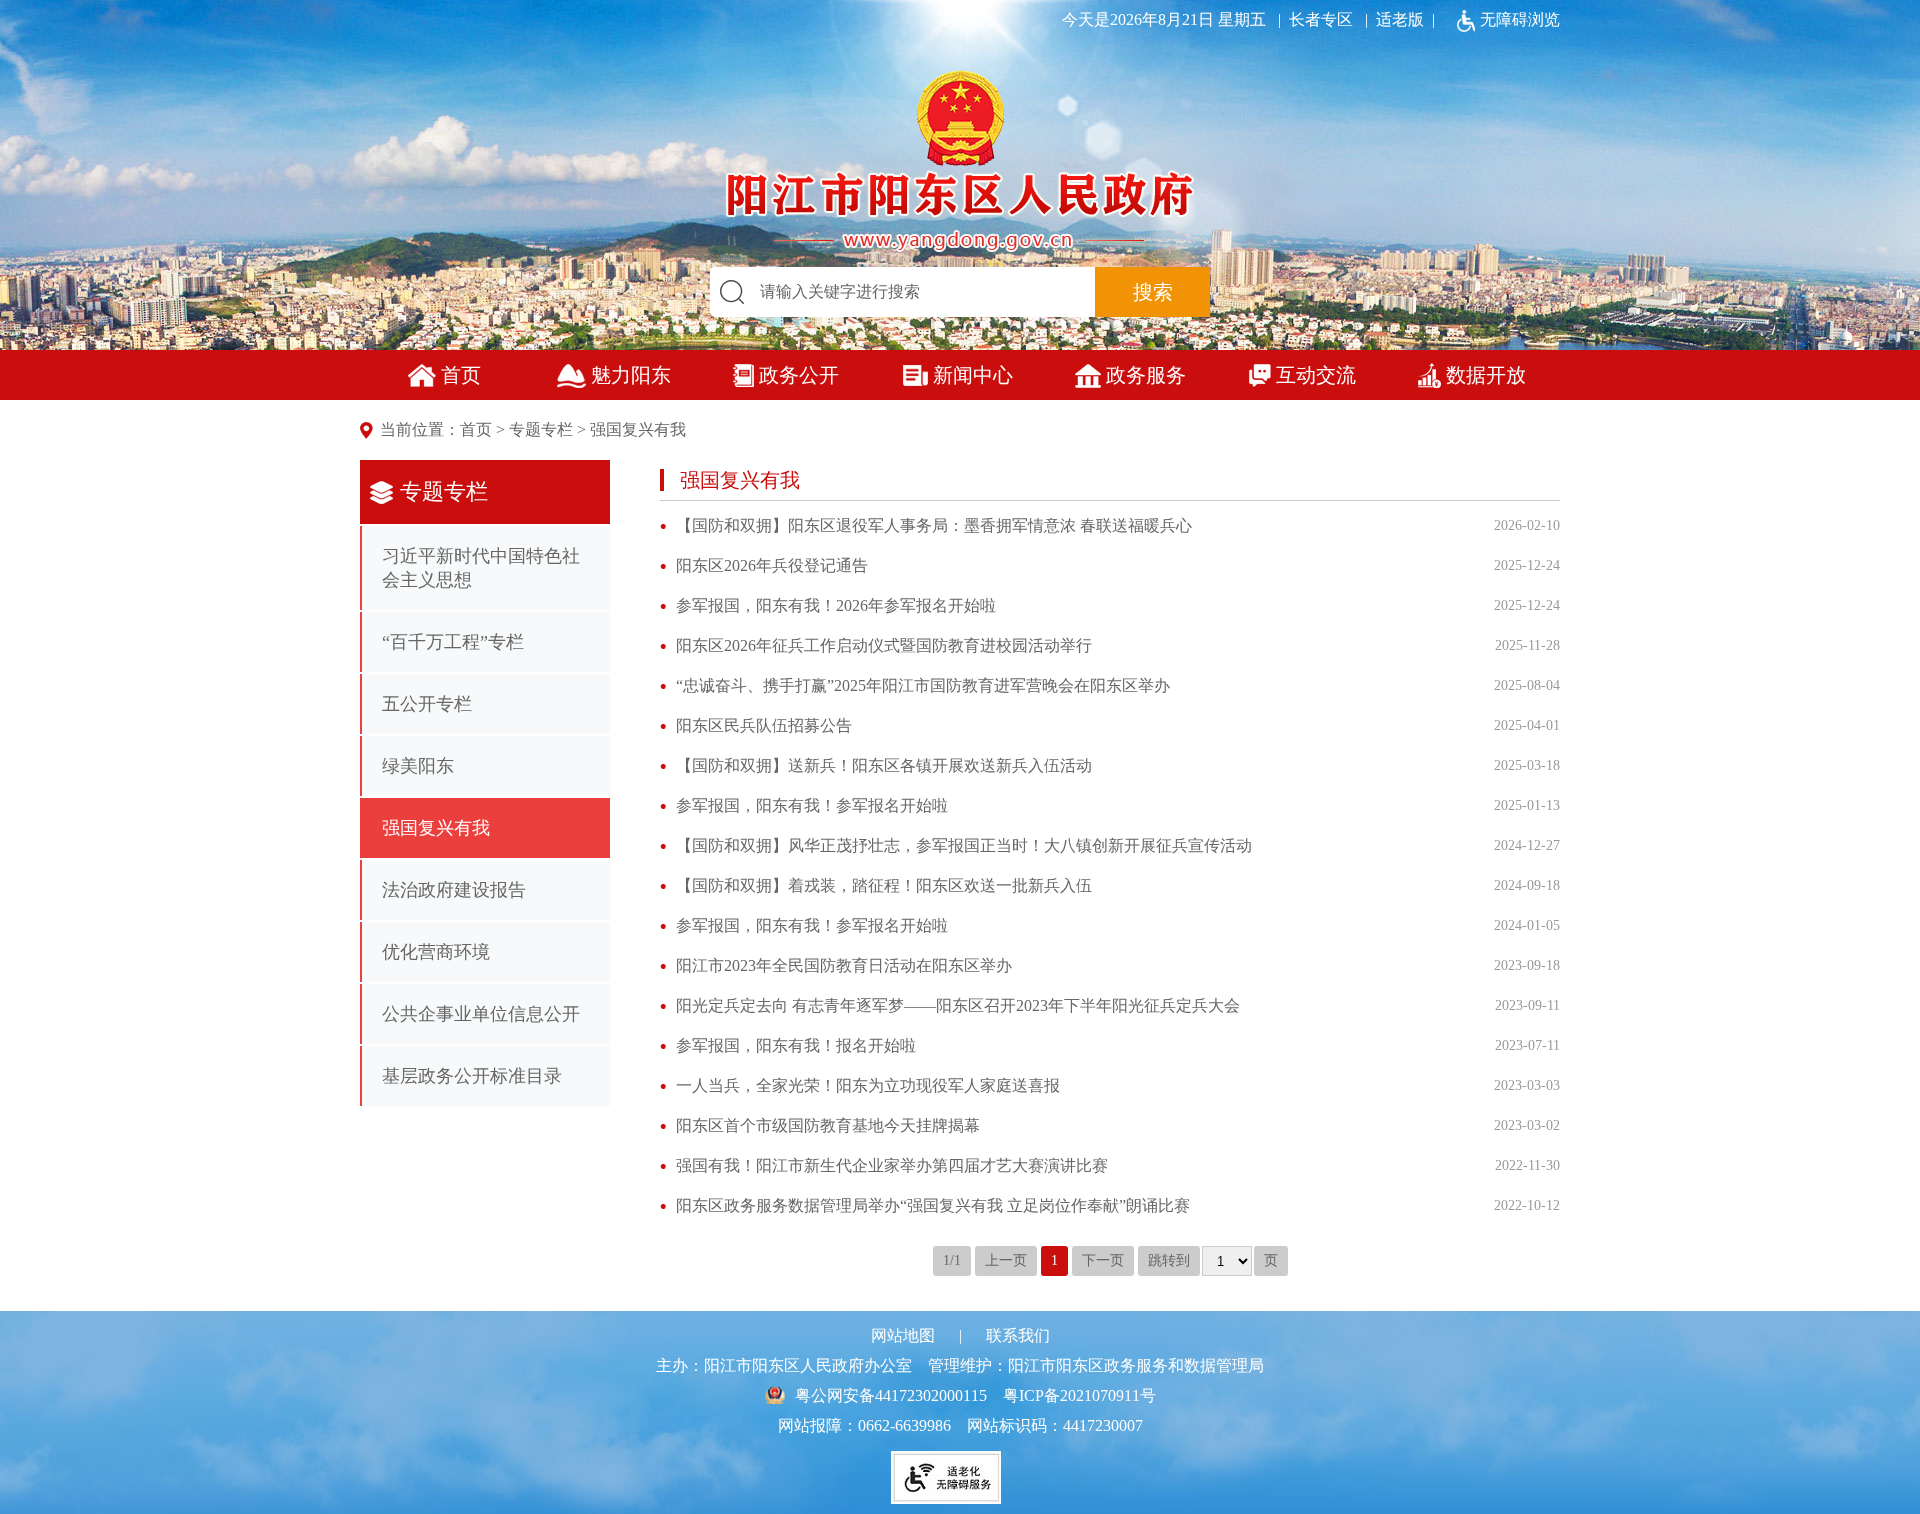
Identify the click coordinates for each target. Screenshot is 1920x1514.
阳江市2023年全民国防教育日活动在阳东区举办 (844, 965)
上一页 (1006, 1260)
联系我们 (1018, 1335)
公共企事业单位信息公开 (481, 1014)
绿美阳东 (418, 766)
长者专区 (1311, 19)
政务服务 (1146, 375)
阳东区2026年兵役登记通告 (772, 565)
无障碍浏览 (1520, 19)
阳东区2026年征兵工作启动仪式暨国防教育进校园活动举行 (884, 645)
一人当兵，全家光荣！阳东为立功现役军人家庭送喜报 (868, 1085)
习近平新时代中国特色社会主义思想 (481, 568)
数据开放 (1486, 375)
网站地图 (903, 1335)
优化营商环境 (436, 952)
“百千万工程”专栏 (453, 642)
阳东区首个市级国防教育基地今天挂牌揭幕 (828, 1125)
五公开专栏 (427, 704)
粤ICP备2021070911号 (1079, 1395)
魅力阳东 (631, 375)
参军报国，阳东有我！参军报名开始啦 (812, 805)
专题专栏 (541, 429)
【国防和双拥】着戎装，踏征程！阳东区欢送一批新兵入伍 (884, 885)
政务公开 (799, 375)
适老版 (1400, 19)
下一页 (1103, 1260)
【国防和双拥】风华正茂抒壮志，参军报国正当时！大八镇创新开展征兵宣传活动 (964, 845)
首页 (461, 375)
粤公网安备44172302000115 (891, 1395)
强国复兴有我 (638, 429)
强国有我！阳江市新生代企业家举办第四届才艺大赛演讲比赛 (892, 1165)
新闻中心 (973, 375)
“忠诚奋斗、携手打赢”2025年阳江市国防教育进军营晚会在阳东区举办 (923, 685)
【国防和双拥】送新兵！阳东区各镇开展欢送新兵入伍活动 (884, 765)
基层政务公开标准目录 (472, 1076)
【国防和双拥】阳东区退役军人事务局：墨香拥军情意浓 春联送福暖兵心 (934, 525)
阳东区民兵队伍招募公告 (764, 725)
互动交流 (1316, 375)
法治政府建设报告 (454, 890)
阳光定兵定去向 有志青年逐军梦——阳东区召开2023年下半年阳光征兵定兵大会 (958, 1005)
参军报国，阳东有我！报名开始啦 (796, 1045)
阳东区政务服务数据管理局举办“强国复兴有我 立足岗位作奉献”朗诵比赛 (933, 1205)
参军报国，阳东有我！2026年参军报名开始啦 (836, 605)
